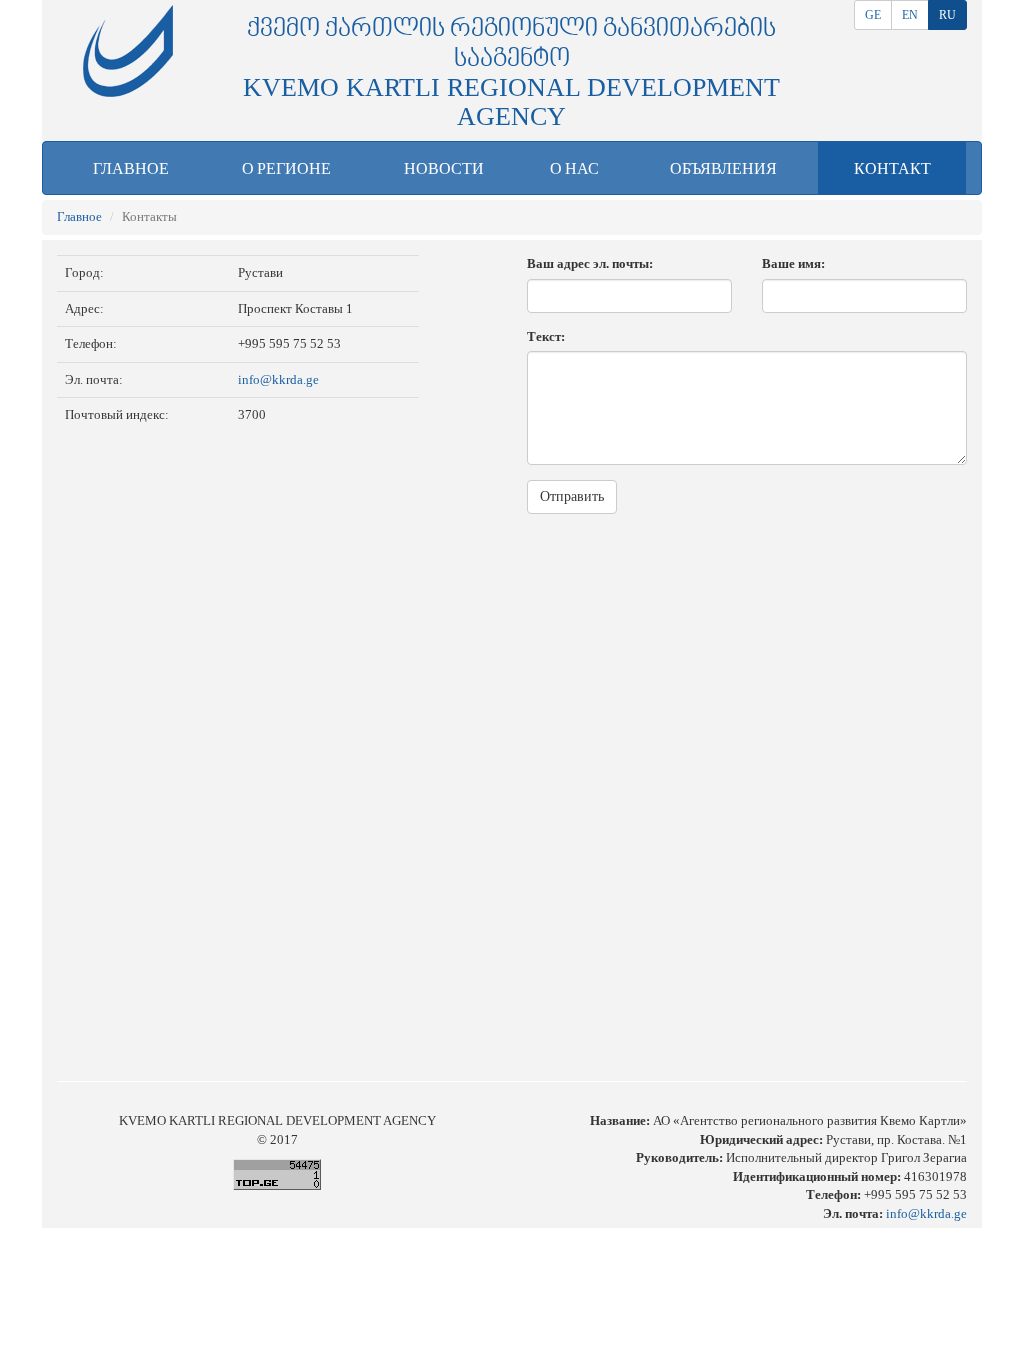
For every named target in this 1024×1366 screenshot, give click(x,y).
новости (444, 169)
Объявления (723, 169)
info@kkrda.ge (278, 379)
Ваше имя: (793, 263)
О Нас (574, 169)
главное (131, 169)
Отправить (572, 496)
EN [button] (910, 15)
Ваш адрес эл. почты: (590, 263)
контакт (892, 169)
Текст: (546, 336)
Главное (79, 216)
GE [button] (873, 15)
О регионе (286, 169)
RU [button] (947, 15)
